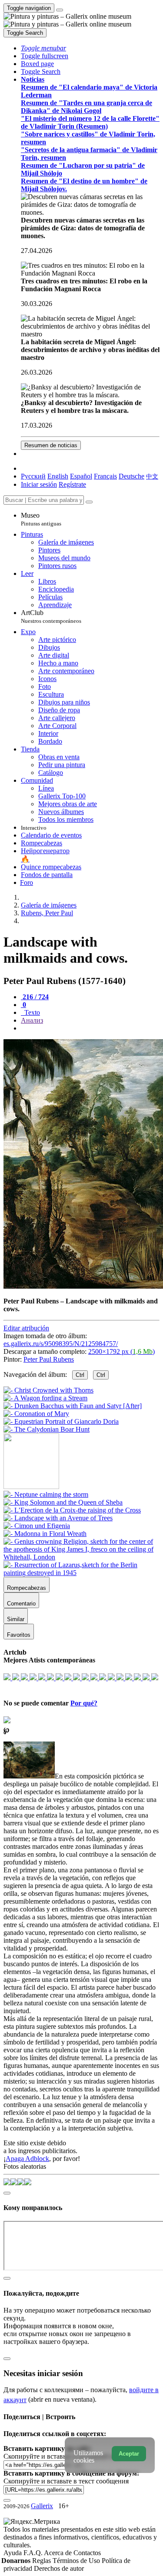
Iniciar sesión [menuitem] (39, 484)
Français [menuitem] (105, 476)
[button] (43, 48)
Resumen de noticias (51, 445)
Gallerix (42, 2506)
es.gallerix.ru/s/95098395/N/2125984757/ (61, 1344)
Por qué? (84, 1703)
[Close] (89, 502)
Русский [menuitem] (33, 476)
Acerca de (59, 2553)
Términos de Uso (77, 2561)
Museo (41, 519)
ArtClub (51, 617)
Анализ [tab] (32, 1020)
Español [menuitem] (81, 476)
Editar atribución (26, 1328)
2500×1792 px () (121, 1351)
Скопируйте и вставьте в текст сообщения (66, 2481)
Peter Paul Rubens (49, 1359)
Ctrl (80, 1375)
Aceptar (129, 2454)
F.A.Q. (34, 2553)
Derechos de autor (59, 2568)
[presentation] (90, 1028)
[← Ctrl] (47, 1429)
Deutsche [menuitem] (131, 476)
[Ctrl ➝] (46, 1494)
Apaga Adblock (27, 2159)
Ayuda (13, 2553)
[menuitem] (152, 476)
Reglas (42, 2561)
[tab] (35, 997)
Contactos (87, 2553)
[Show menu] (60, 10)
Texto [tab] (31, 1012)
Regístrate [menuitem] (72, 484)
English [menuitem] (58, 476)
